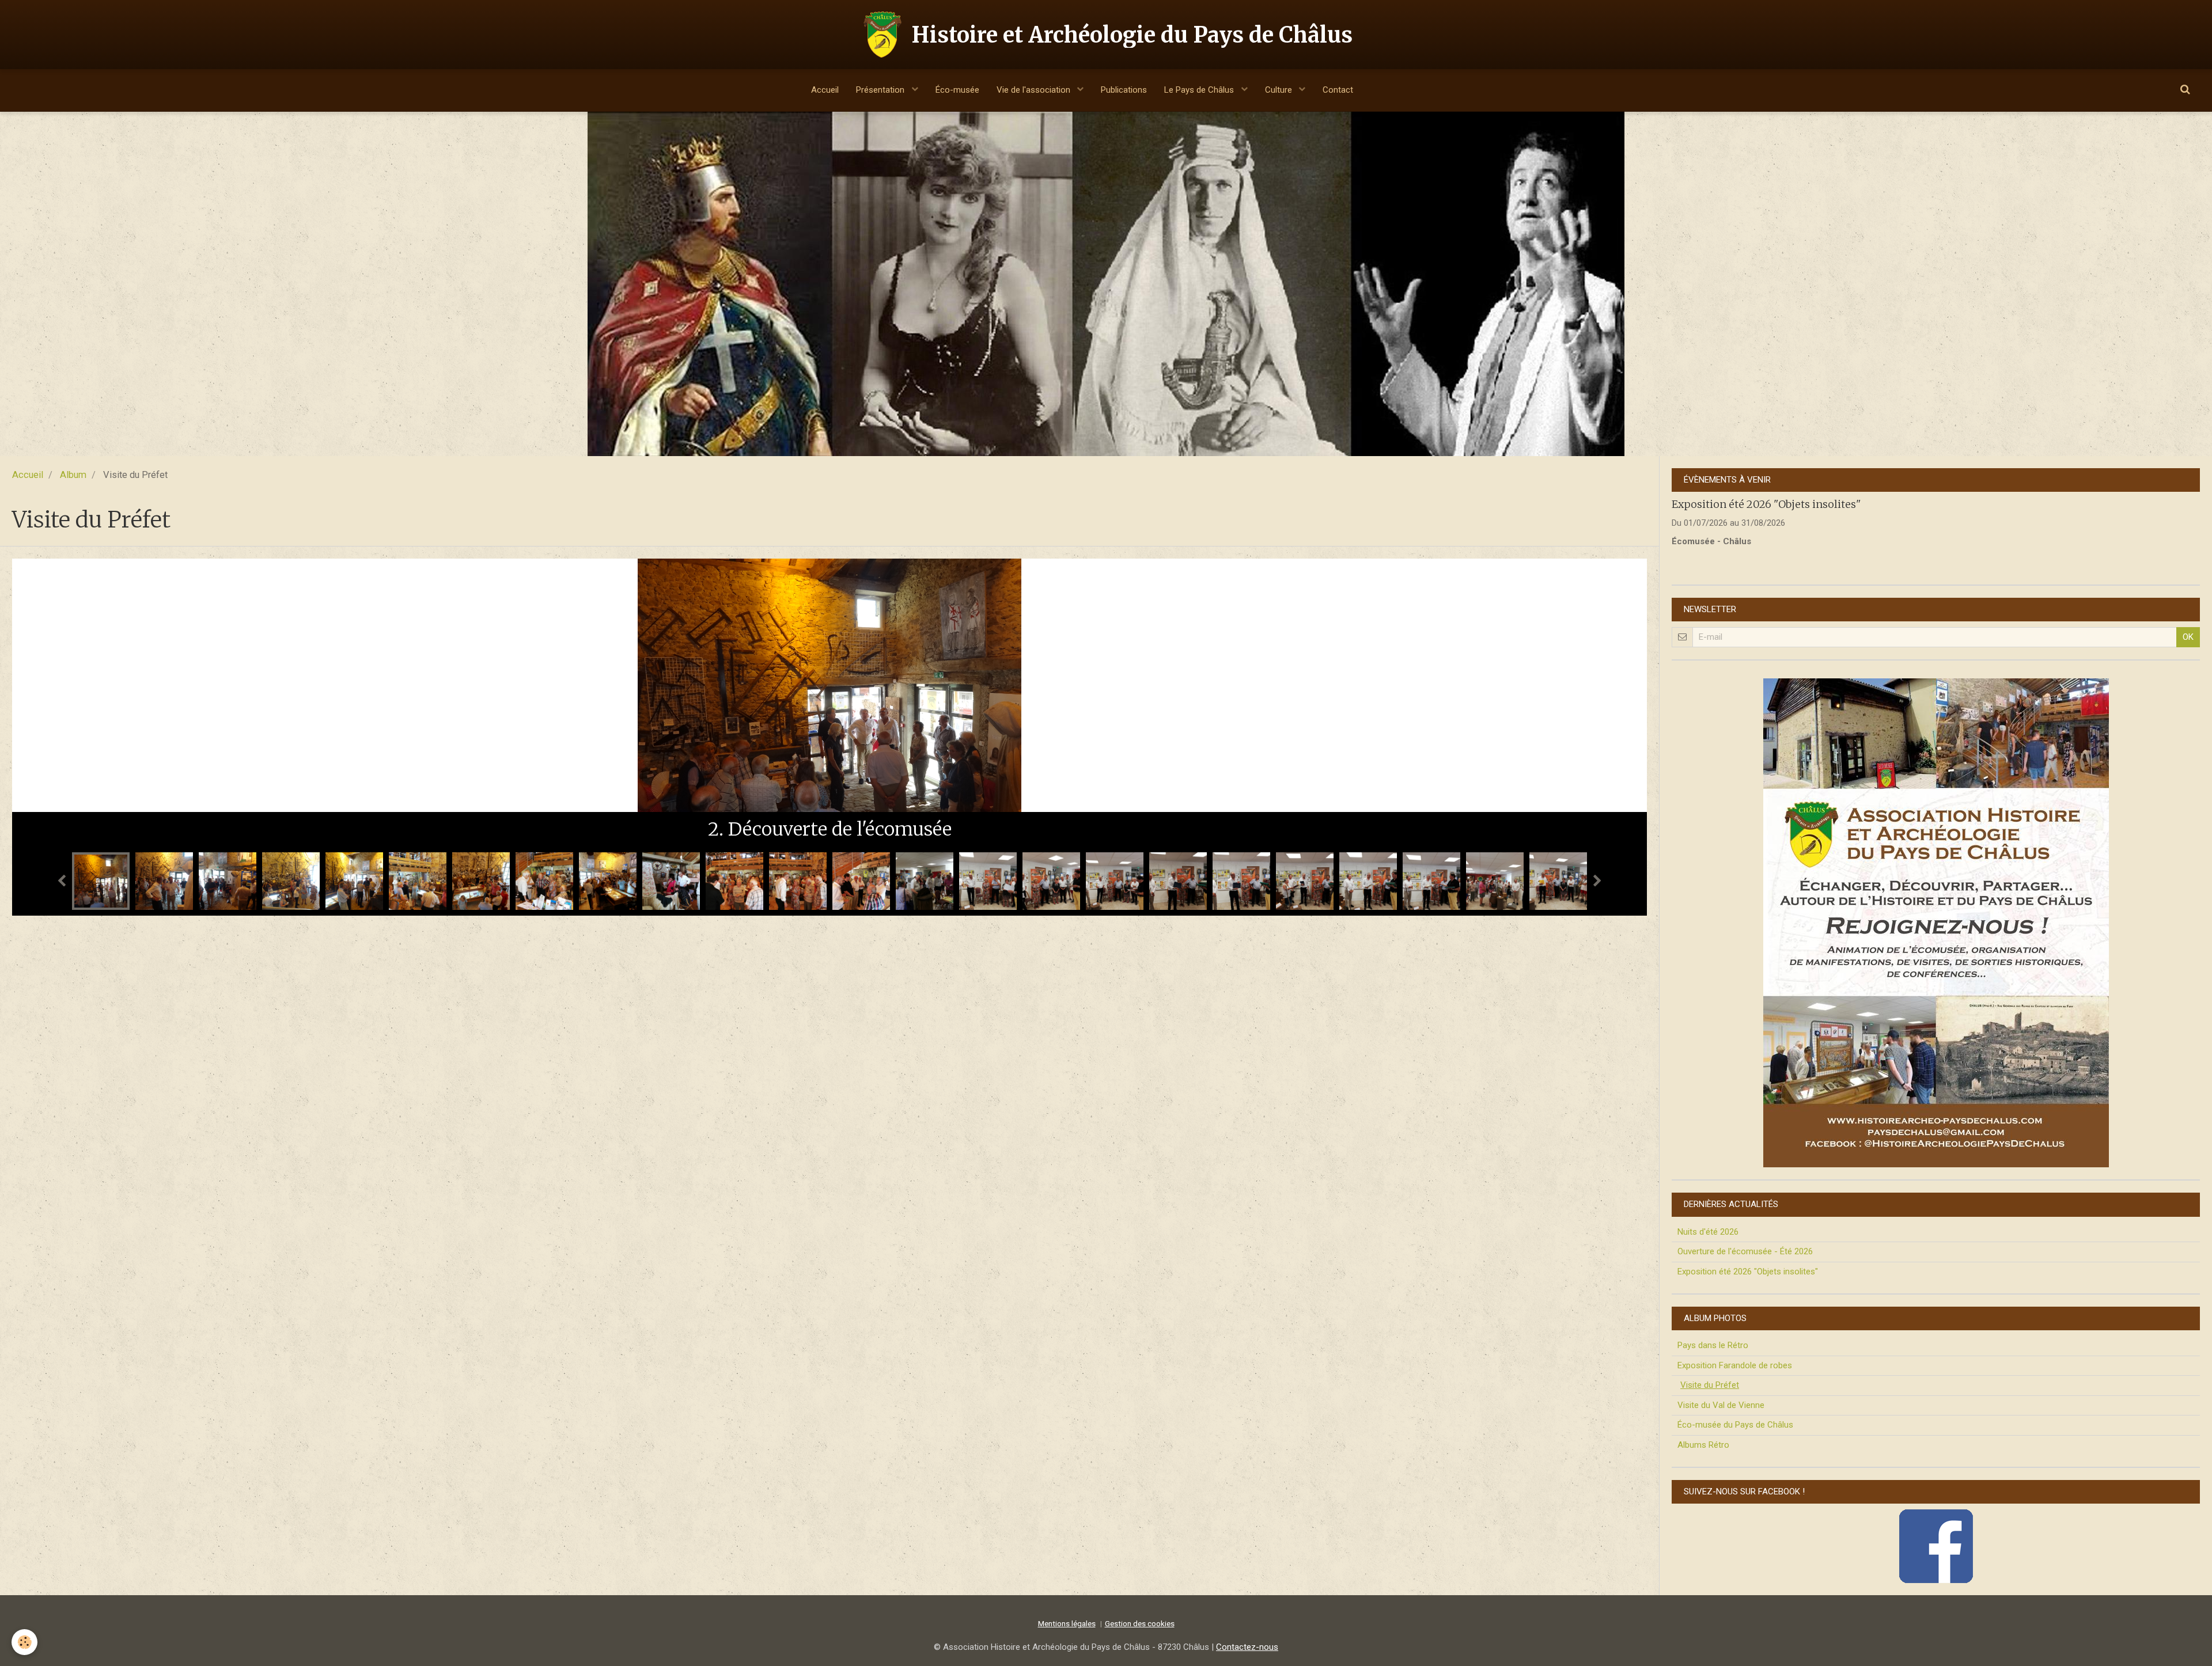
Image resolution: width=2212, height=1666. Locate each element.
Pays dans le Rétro (1713, 1345)
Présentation (881, 90)
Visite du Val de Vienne (1721, 1405)
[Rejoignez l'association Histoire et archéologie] (1936, 923)
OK (2188, 637)
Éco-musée (957, 90)
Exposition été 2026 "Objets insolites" (1766, 504)
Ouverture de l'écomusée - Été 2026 (1745, 1251)
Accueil (825, 90)
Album (73, 475)
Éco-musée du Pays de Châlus (1735, 1425)
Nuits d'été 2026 (1708, 1232)
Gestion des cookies (1140, 1623)
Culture (1280, 90)
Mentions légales (1067, 1623)
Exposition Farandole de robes (1735, 1365)
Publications (1124, 90)
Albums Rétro (1703, 1445)
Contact (1338, 90)
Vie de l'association (1035, 90)
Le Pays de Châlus (1200, 90)
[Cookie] (24, 1642)
